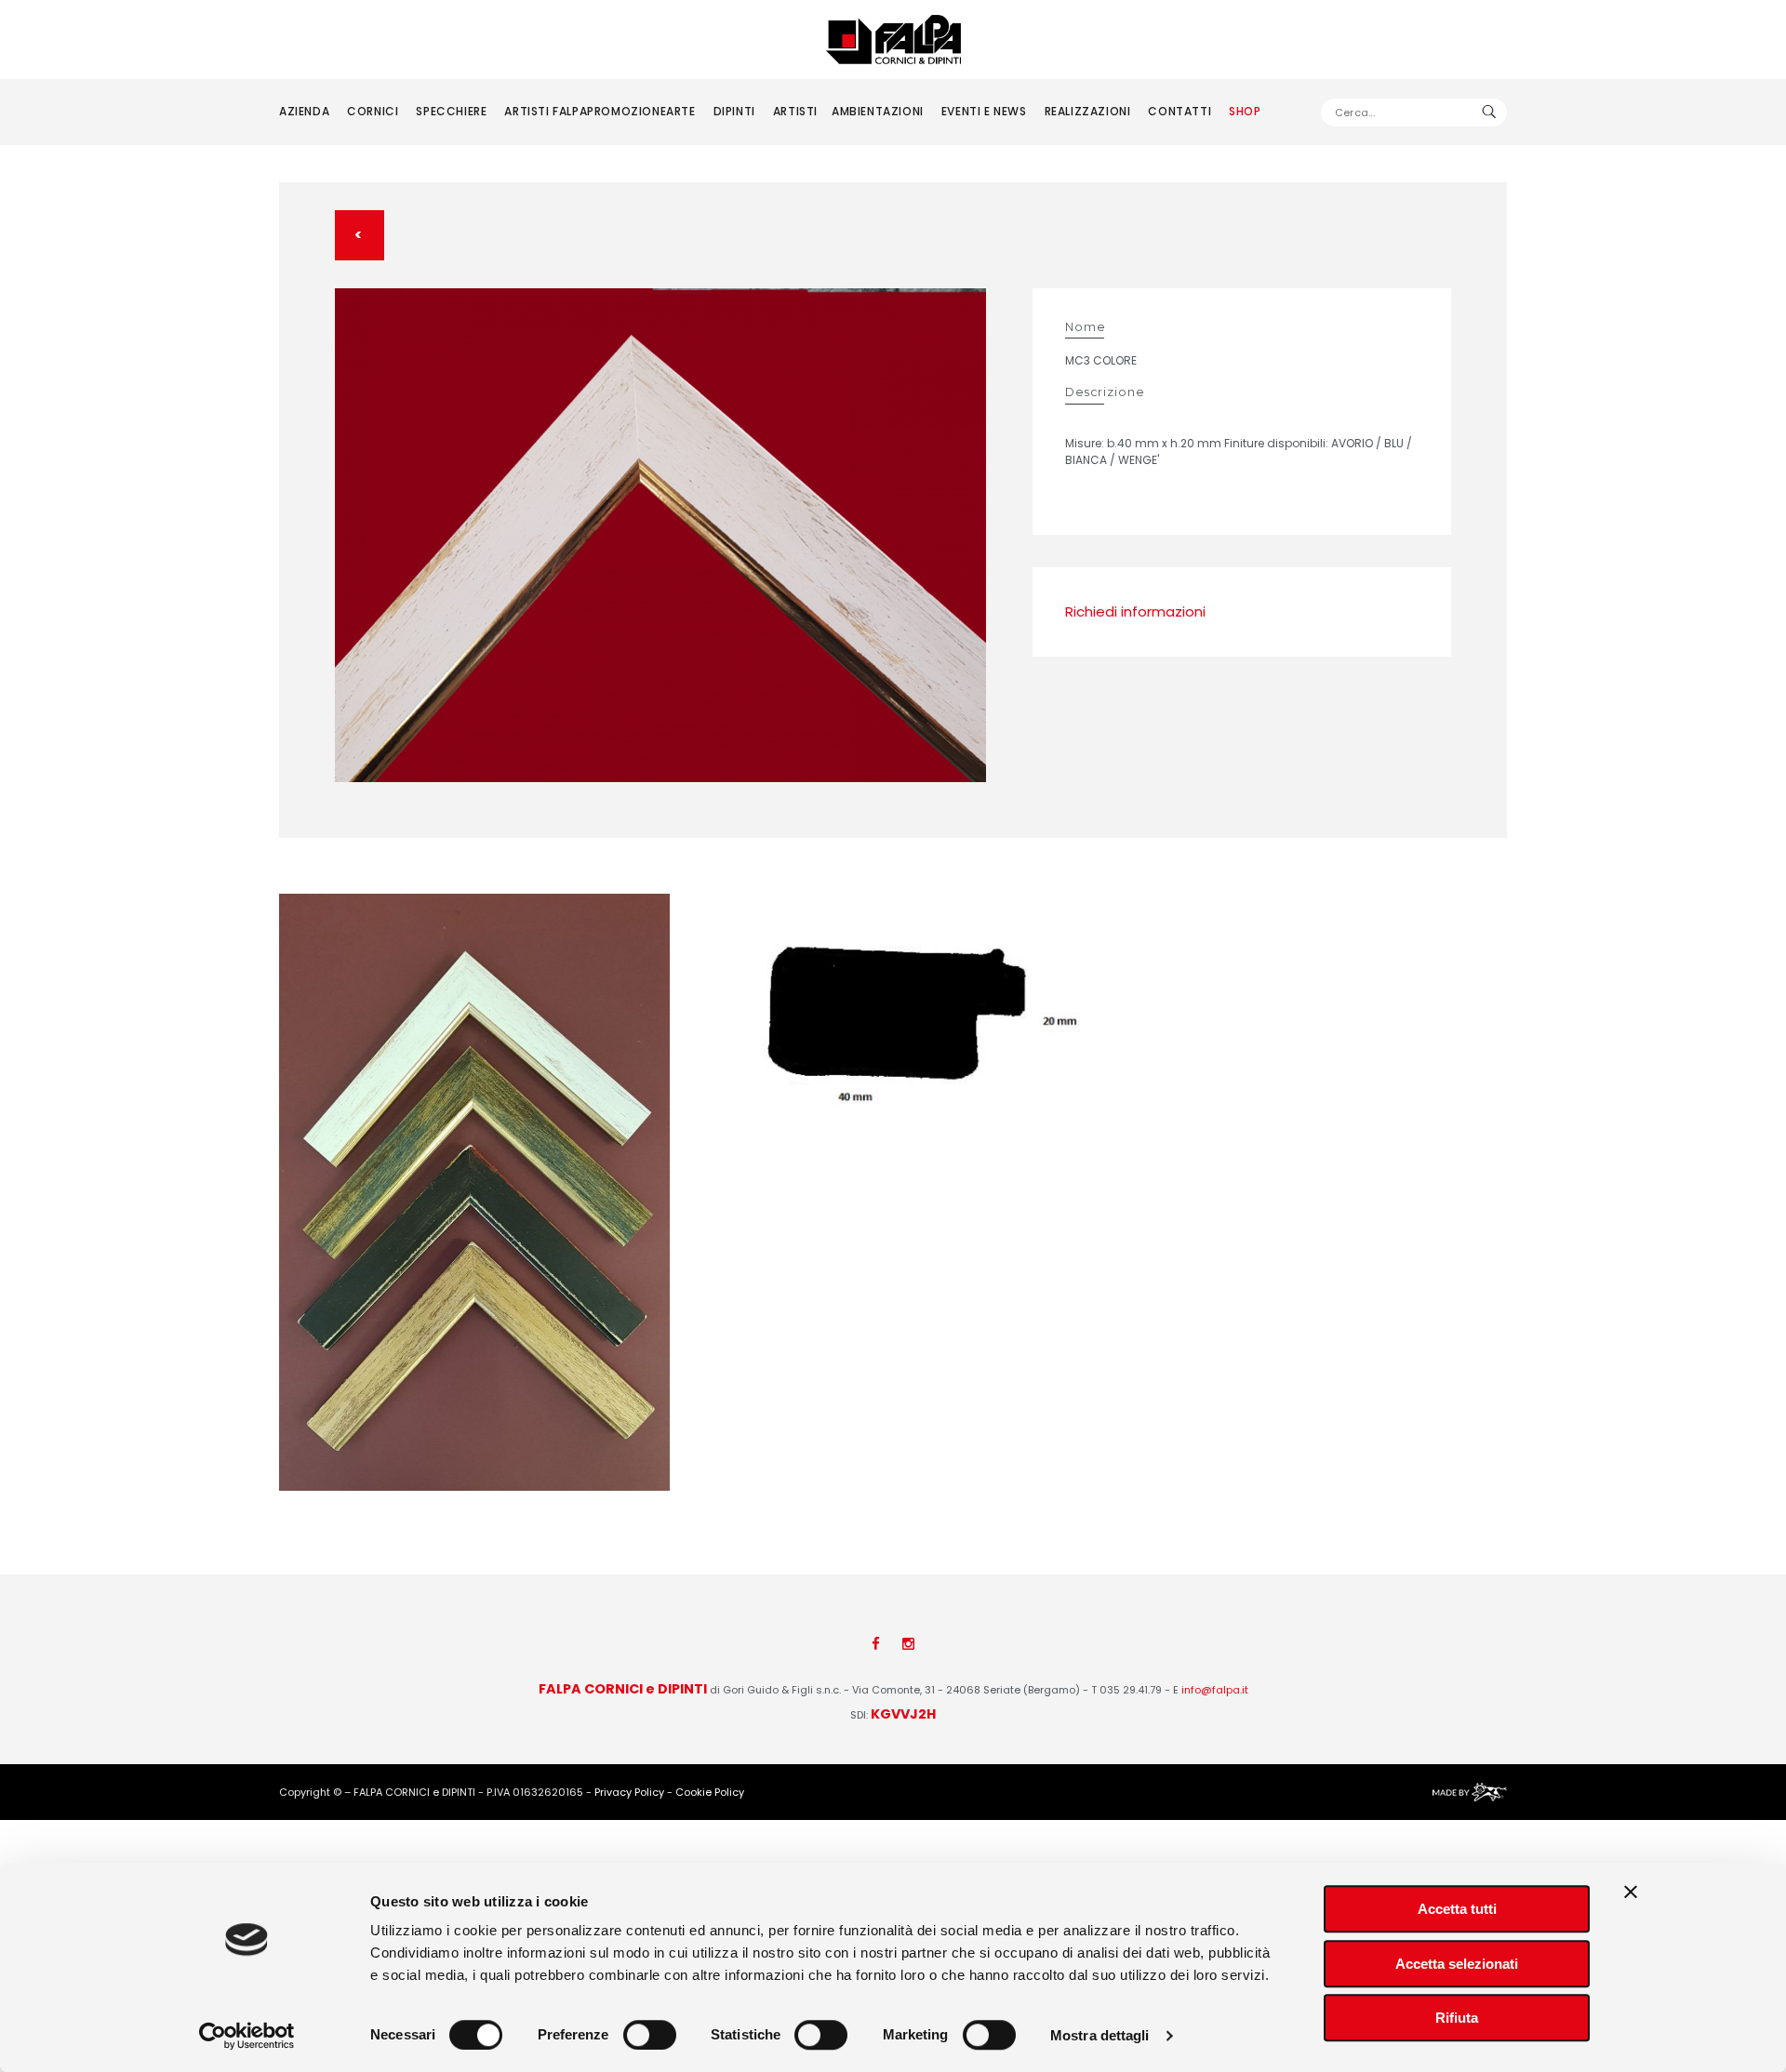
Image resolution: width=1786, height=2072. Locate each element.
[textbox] (1414, 113)
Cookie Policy (710, 1792)
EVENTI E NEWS (984, 111)
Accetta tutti (1457, 1909)
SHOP (1245, 111)
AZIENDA (304, 111)
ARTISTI (795, 111)
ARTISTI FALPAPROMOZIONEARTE (600, 111)
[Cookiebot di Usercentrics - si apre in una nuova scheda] (247, 2036)
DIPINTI (734, 111)
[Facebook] (876, 1644)
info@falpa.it (1215, 1690)
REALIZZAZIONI (1088, 111)
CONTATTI (1180, 111)
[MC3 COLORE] (660, 536)
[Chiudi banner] (1631, 1892)
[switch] (650, 2035)
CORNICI (373, 111)
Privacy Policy (629, 1792)
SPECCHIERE (451, 111)
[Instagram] (908, 1644)
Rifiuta (1457, 2018)
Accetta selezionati (1457, 1964)
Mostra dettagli (1100, 2035)
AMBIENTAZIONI (878, 111)
